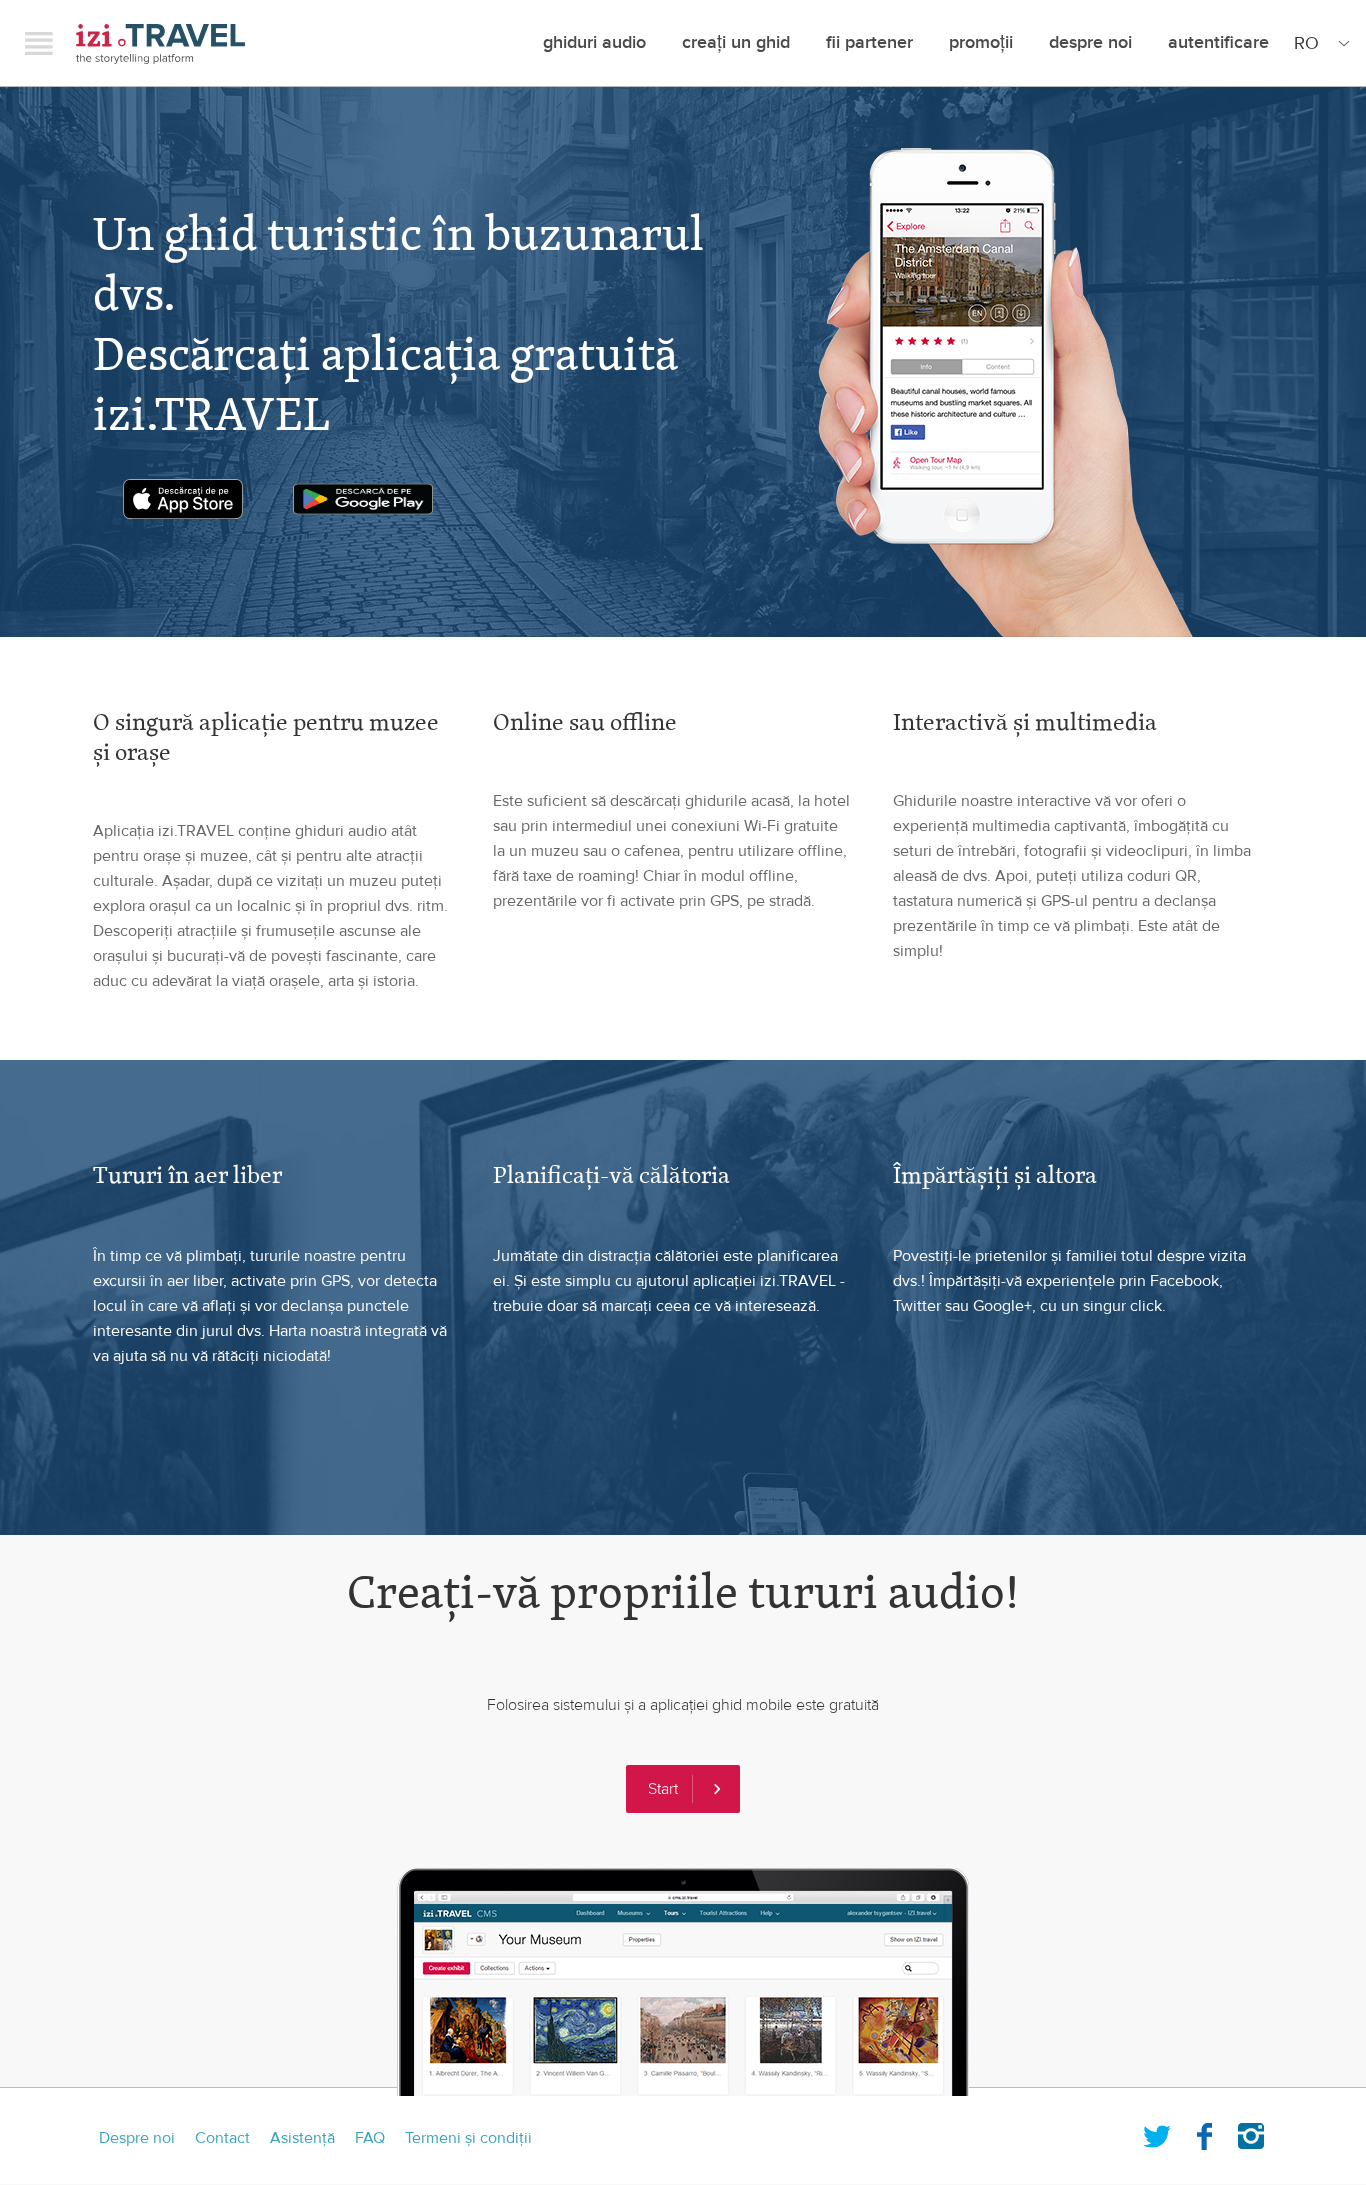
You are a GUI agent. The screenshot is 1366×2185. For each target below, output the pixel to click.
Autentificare (1218, 42)
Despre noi (1090, 42)
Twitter (1157, 2132)
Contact (222, 2138)
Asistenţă (302, 2138)
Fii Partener (869, 42)
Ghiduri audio (594, 42)
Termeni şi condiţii (468, 2138)
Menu (39, 43)
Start (663, 1789)
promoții (981, 42)
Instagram (1251, 2132)
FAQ (370, 2138)
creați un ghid (736, 42)
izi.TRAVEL (160, 43)
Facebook (1204, 2132)
